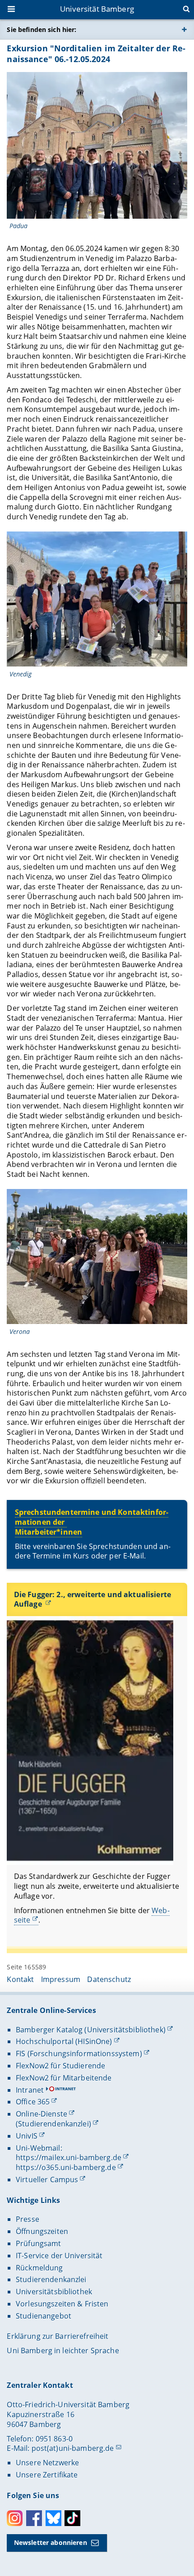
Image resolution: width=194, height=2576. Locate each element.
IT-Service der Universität (59, 2256)
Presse (28, 2219)
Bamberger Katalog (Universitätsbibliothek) (91, 2030)
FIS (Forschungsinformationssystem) (79, 2054)
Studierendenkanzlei (51, 2279)
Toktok (72, 2518)
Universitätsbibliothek (54, 2292)
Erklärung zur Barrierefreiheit (58, 2336)
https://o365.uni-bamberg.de (66, 2167)
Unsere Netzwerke (47, 2463)
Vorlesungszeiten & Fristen (62, 2304)
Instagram (15, 2518)
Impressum (61, 1979)
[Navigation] (12, 10)
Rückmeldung (39, 2268)
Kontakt (20, 1979)
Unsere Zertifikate (47, 2475)
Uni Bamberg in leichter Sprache (63, 2351)
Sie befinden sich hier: (42, 29)
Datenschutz (109, 1979)
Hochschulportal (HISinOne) (64, 2041)
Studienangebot (44, 2316)
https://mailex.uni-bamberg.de (69, 2157)
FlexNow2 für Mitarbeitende (64, 2078)
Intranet (30, 2090)
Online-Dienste (42, 2114)
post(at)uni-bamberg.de (73, 2448)
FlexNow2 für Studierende (60, 2066)
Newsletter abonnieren (51, 2542)
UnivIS (27, 2136)
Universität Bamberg (97, 9)
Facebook (34, 2518)
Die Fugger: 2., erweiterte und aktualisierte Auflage (92, 1599)
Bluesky (53, 2518)
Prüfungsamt (39, 2243)
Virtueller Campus (47, 2180)
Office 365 (33, 2102)
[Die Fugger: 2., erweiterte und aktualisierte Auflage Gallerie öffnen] (90, 1741)
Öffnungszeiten (42, 2231)
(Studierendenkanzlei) (53, 2124)
